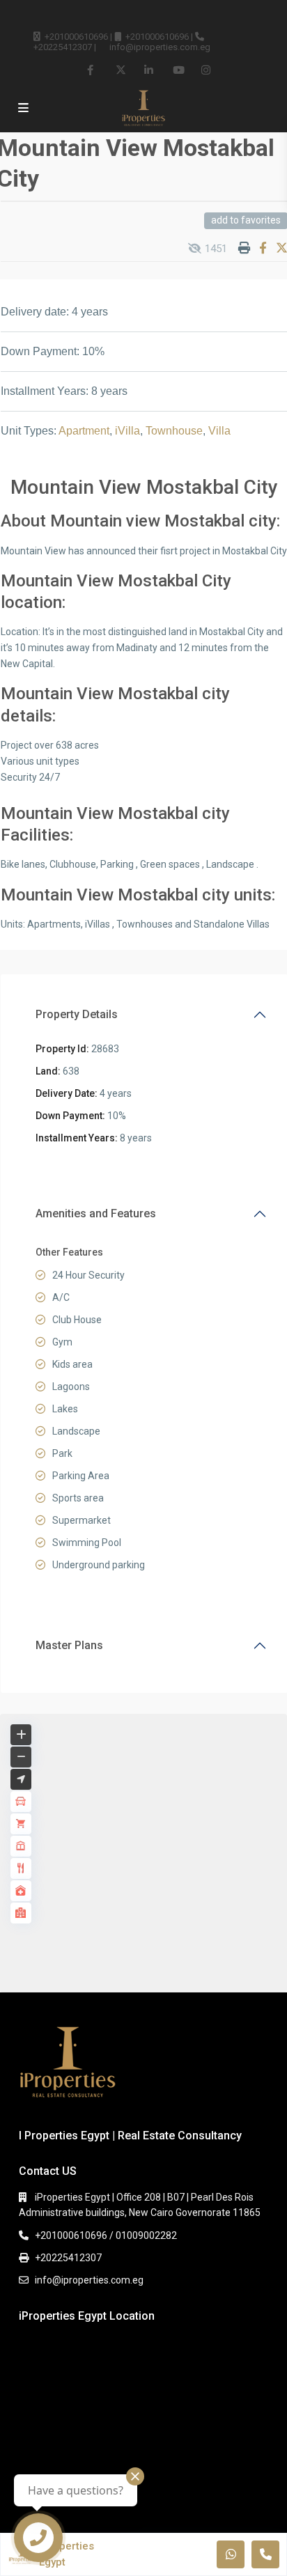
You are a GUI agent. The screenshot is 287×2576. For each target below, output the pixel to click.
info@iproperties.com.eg (160, 47)
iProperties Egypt (67, 2554)
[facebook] (92, 70)
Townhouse (174, 431)
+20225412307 (63, 47)
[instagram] (206, 70)
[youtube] (177, 70)
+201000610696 (76, 37)
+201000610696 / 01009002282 (106, 2235)
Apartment (84, 431)
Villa (219, 431)
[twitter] (120, 70)
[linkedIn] (149, 70)
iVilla (127, 431)
